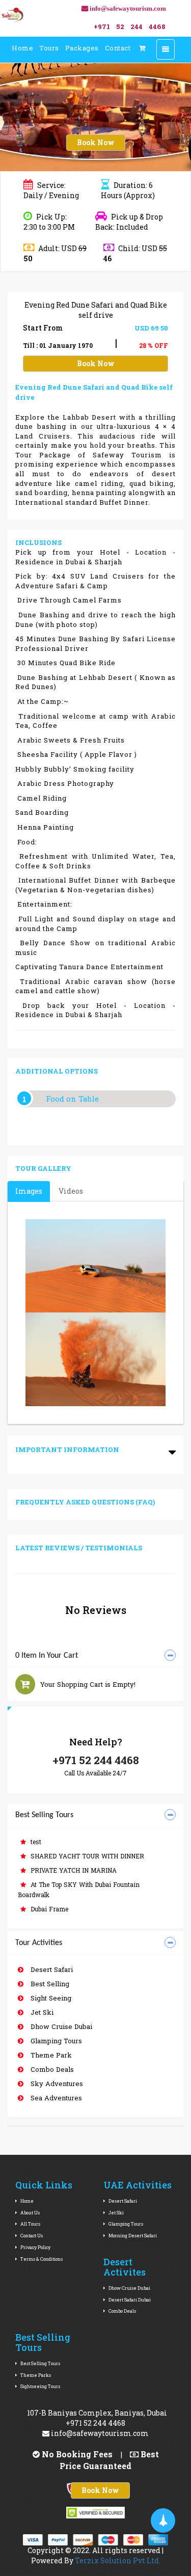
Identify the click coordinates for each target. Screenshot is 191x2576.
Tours (49, 48)
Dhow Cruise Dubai (60, 2026)
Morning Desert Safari (132, 2236)
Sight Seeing (50, 1998)
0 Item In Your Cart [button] (47, 1656)
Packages (82, 48)
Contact (118, 48)
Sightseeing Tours (40, 2386)
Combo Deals (51, 2069)
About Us (30, 2213)
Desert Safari (51, 1969)
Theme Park (50, 2055)
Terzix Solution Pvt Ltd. (118, 2560)
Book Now (96, 142)
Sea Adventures (55, 2098)
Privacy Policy (35, 2247)
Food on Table (72, 1099)
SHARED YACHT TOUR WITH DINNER (86, 1856)
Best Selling (49, 1984)
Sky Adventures (56, 2084)
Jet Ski (41, 2012)
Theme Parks (35, 2375)
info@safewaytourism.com (99, 2433)
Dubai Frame (48, 1909)
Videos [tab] (71, 1191)
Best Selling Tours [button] (44, 1815)
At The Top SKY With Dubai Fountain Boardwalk (79, 1889)
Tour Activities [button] (39, 1943)
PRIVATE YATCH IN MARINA (73, 1870)
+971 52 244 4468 (96, 1760)
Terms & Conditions (41, 2259)
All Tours (30, 2224)
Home (22, 48)
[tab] (95, 1656)
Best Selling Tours (40, 2363)
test (35, 1842)
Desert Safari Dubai (129, 2300)
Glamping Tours (55, 2041)
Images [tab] (29, 1191)
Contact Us (31, 2236)
